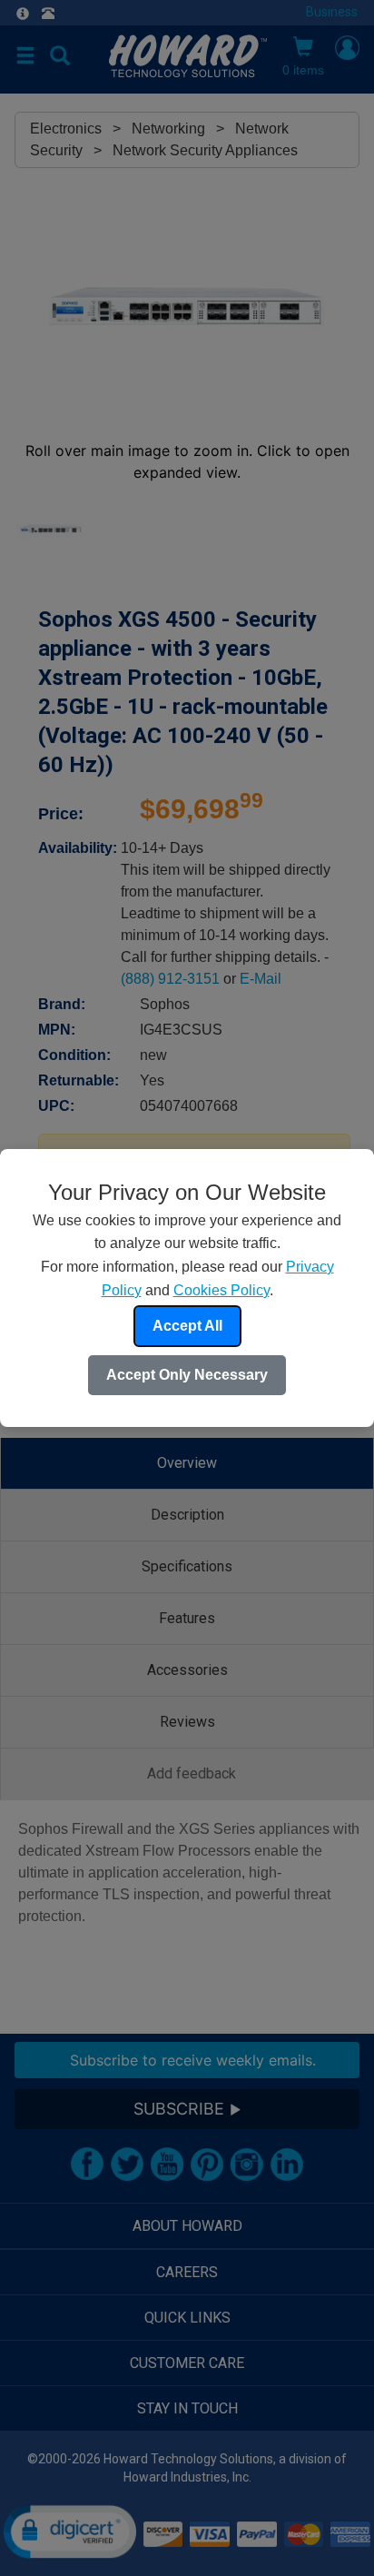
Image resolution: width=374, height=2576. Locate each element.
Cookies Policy (221, 1290)
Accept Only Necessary (187, 1375)
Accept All (187, 1326)
